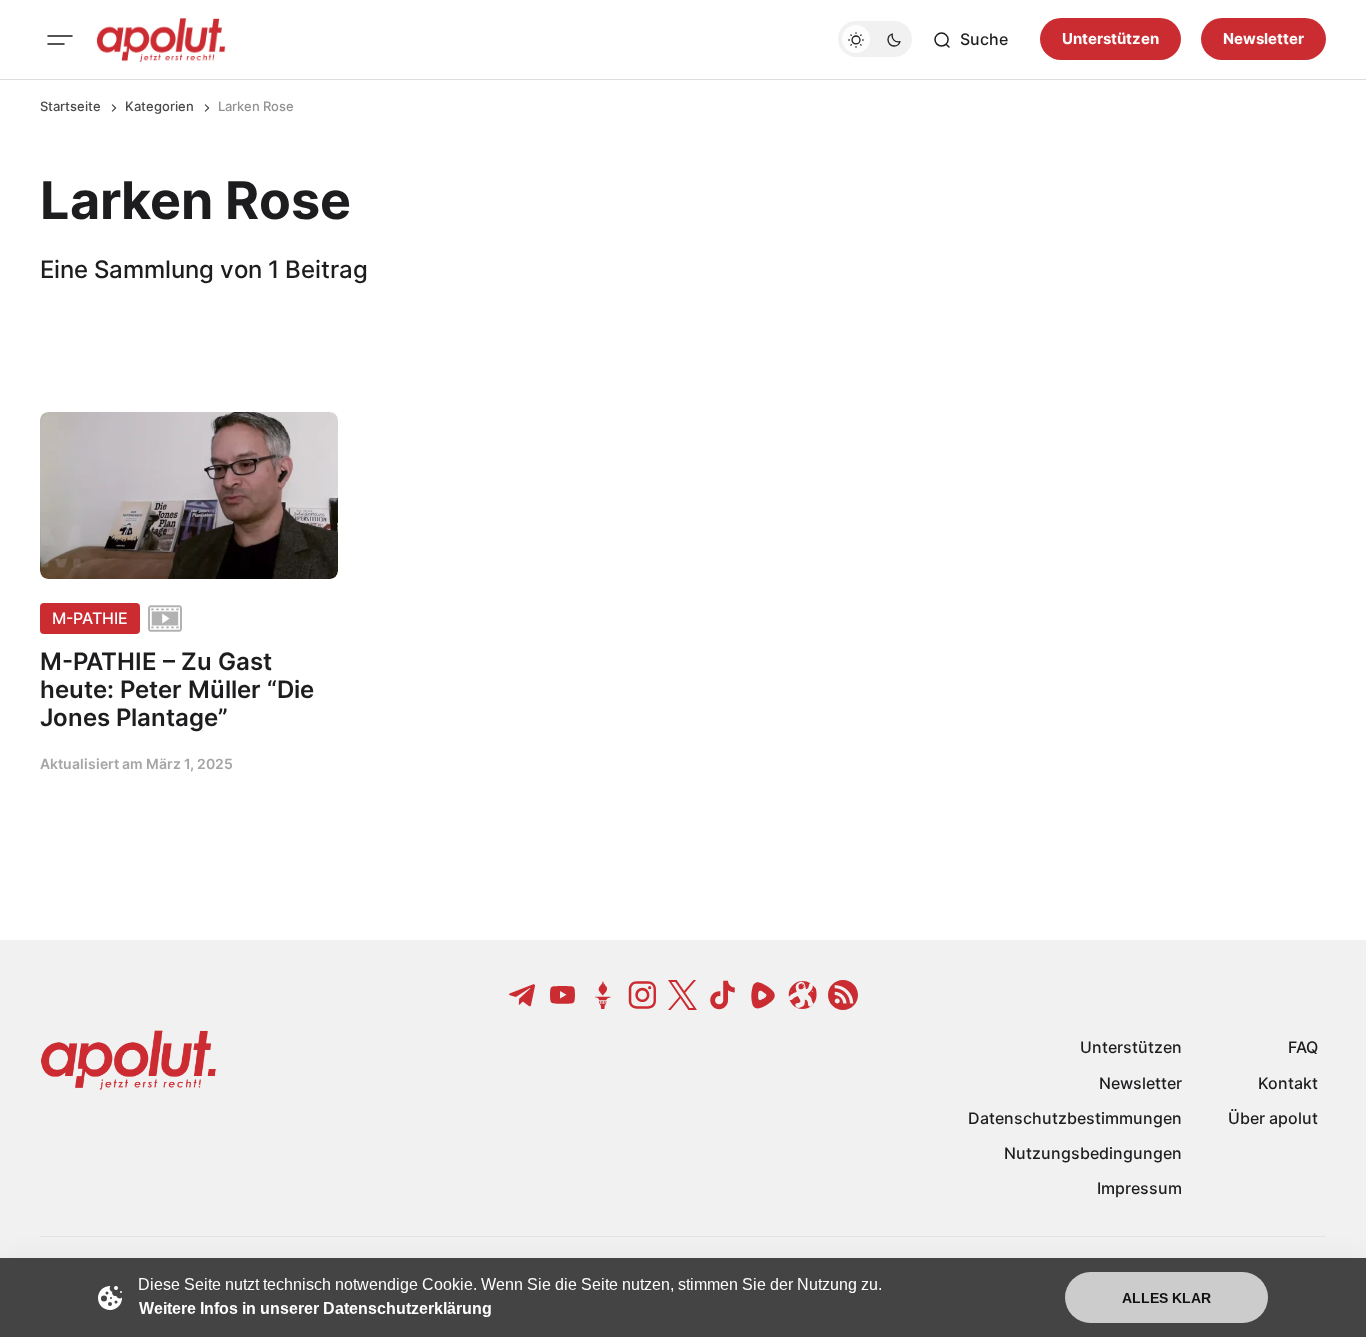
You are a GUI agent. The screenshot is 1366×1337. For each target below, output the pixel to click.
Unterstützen (1110, 39)
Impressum (1139, 1188)
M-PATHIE (90, 618)
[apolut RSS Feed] (843, 995)
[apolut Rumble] (763, 995)
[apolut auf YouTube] (563, 995)
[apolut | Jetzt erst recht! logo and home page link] (161, 40)
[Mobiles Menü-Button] (60, 40)
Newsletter (1263, 39)
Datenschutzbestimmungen (1075, 1118)
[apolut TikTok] (723, 995)
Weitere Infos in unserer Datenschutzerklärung (315, 1308)
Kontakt (1288, 1083)
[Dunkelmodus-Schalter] (875, 40)
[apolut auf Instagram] (643, 995)
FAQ (1303, 1047)
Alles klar (1166, 1298)
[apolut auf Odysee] (803, 995)
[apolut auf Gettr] (603, 995)
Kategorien (159, 106)
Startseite (70, 106)
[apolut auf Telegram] (523, 995)
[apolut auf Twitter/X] (683, 995)
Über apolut (1273, 1118)
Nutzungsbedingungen (1093, 1153)
